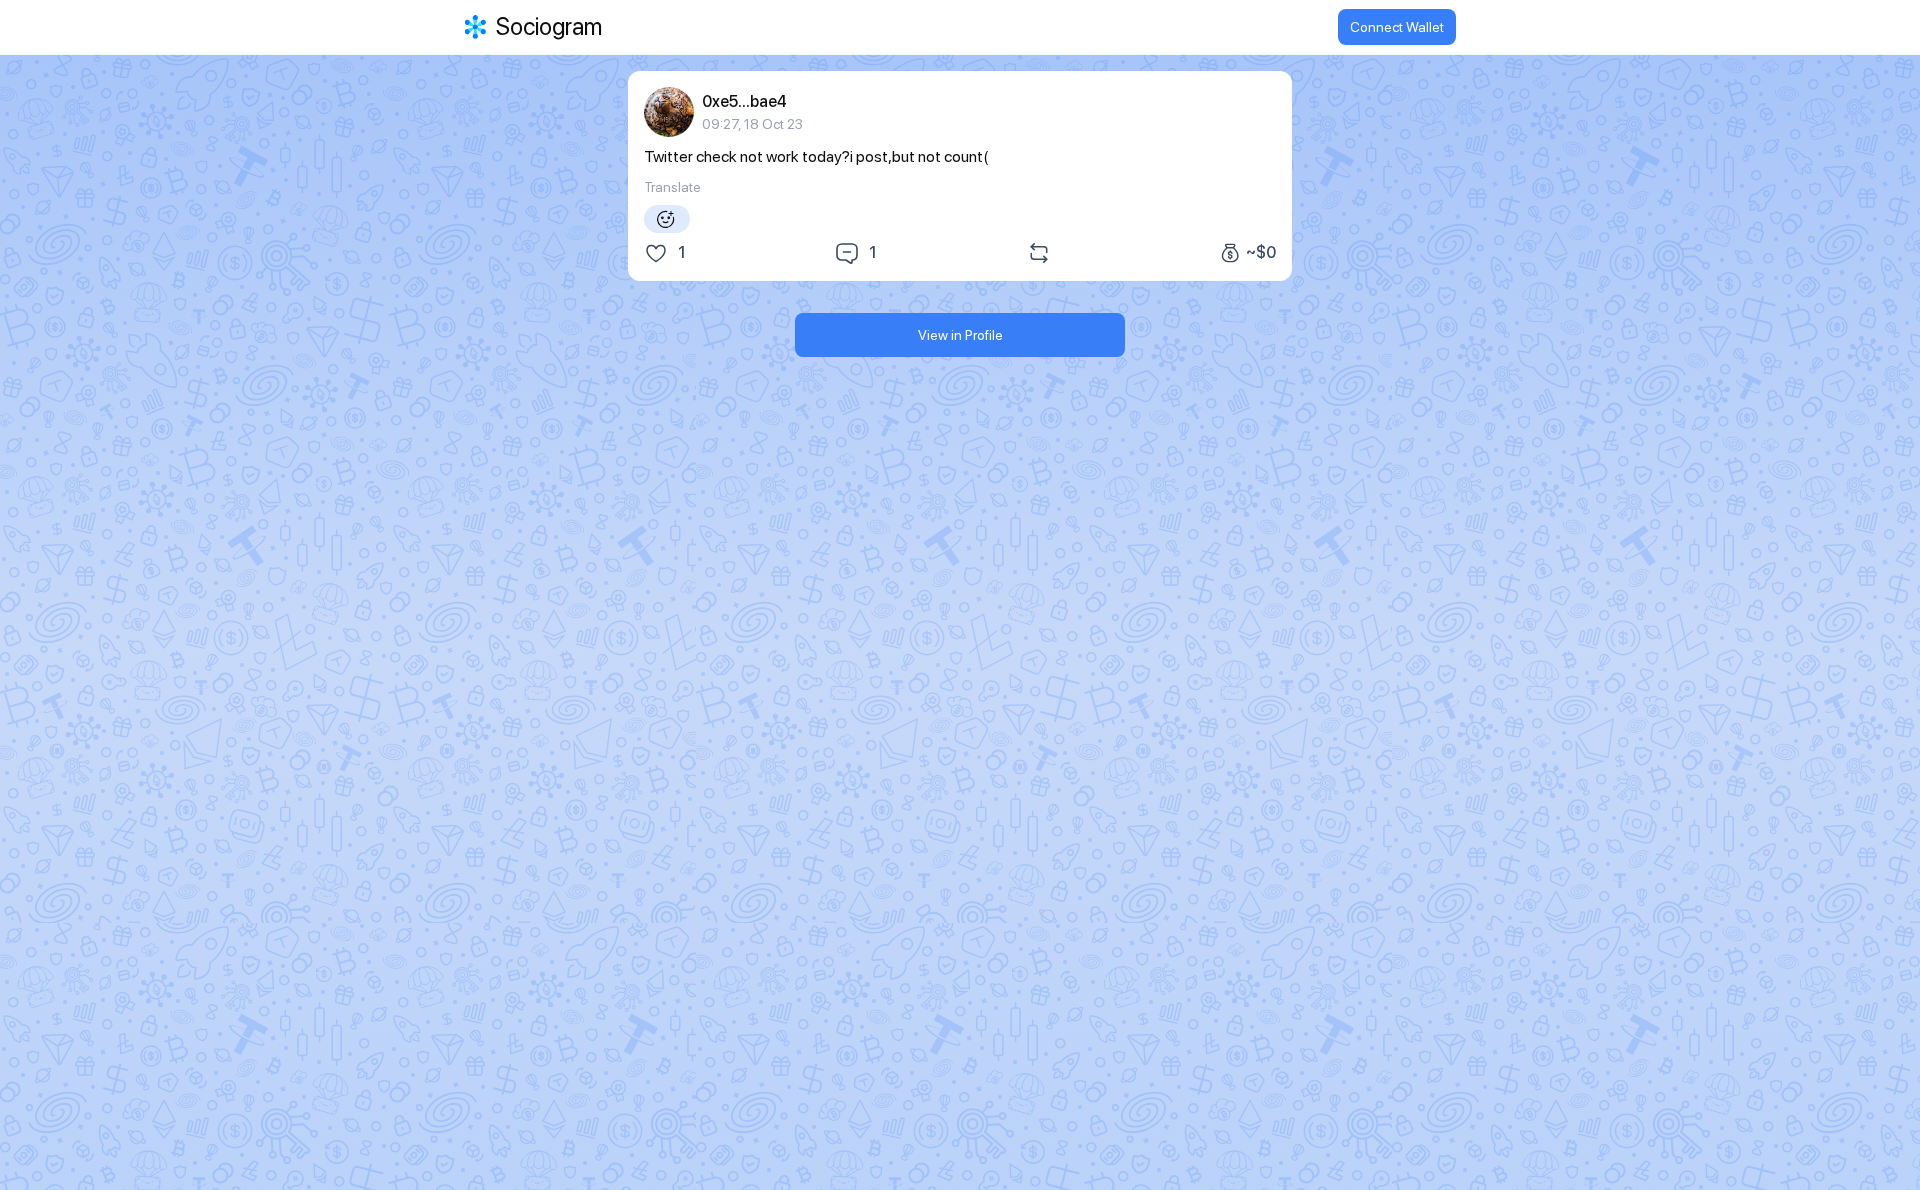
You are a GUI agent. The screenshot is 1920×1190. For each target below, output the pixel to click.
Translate (672, 187)
